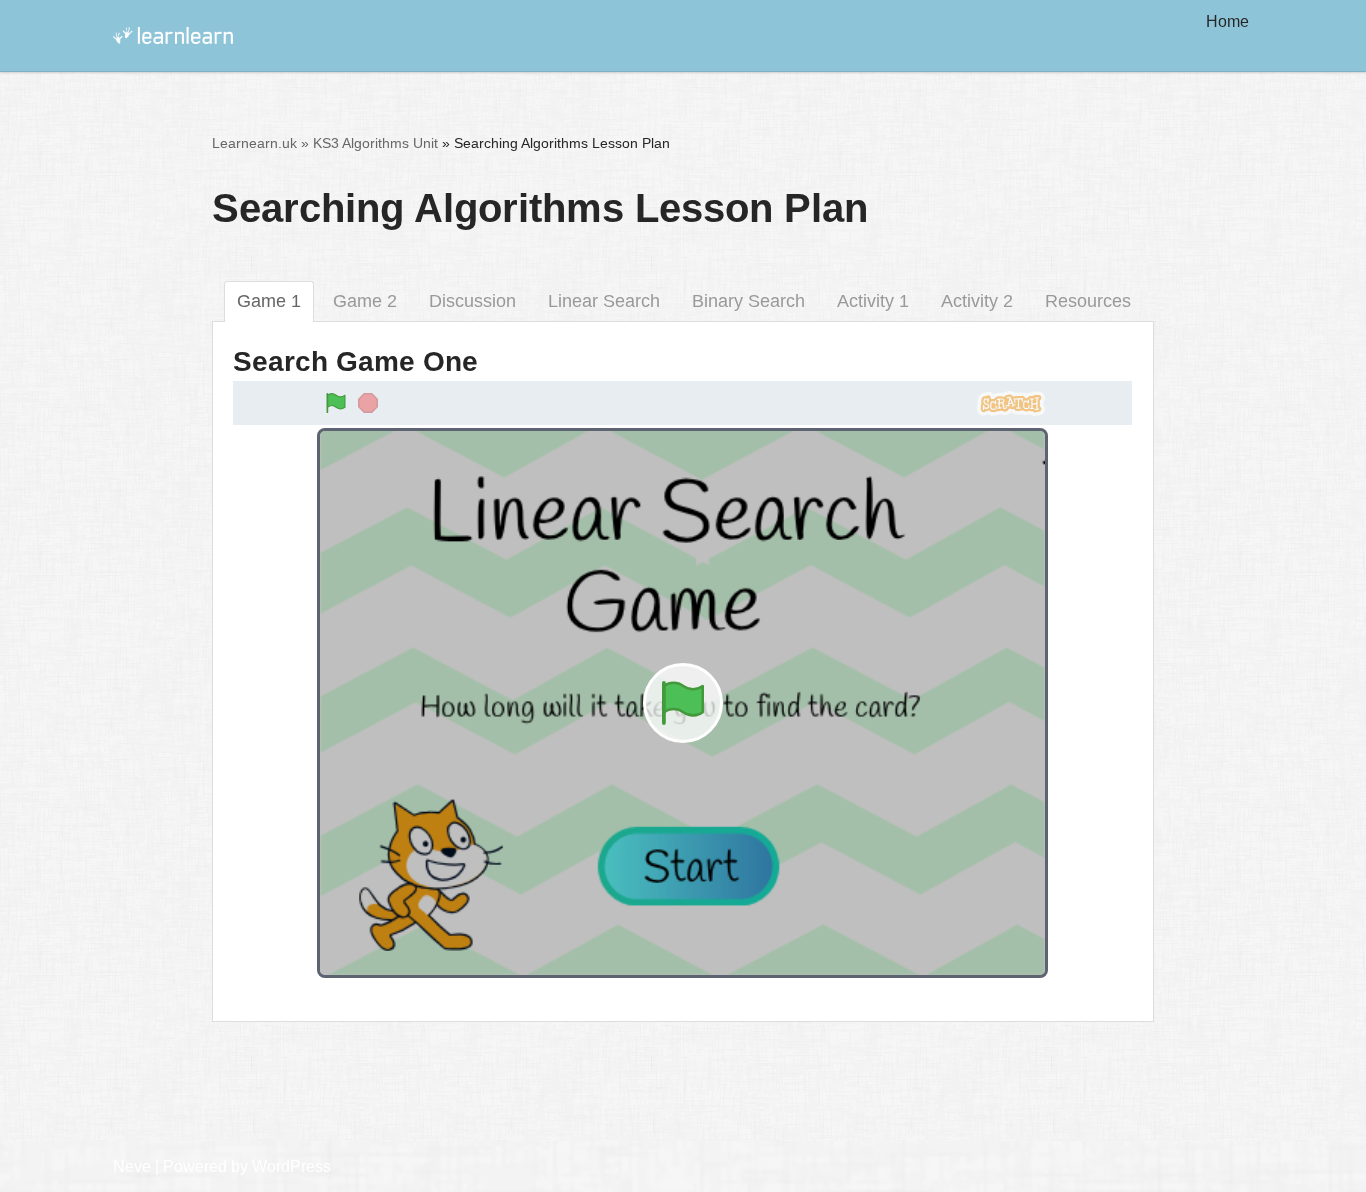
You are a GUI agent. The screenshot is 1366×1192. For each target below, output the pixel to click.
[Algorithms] (173, 35)
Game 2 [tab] (365, 301)
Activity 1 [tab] (873, 301)
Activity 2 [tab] (977, 301)
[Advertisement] (683, 1087)
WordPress (291, 1166)
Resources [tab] (1088, 301)
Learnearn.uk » (260, 143)
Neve (132, 1166)
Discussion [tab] (472, 301)
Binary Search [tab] (748, 301)
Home (1227, 21)
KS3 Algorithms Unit (375, 143)
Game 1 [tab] (269, 301)
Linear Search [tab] (604, 301)
